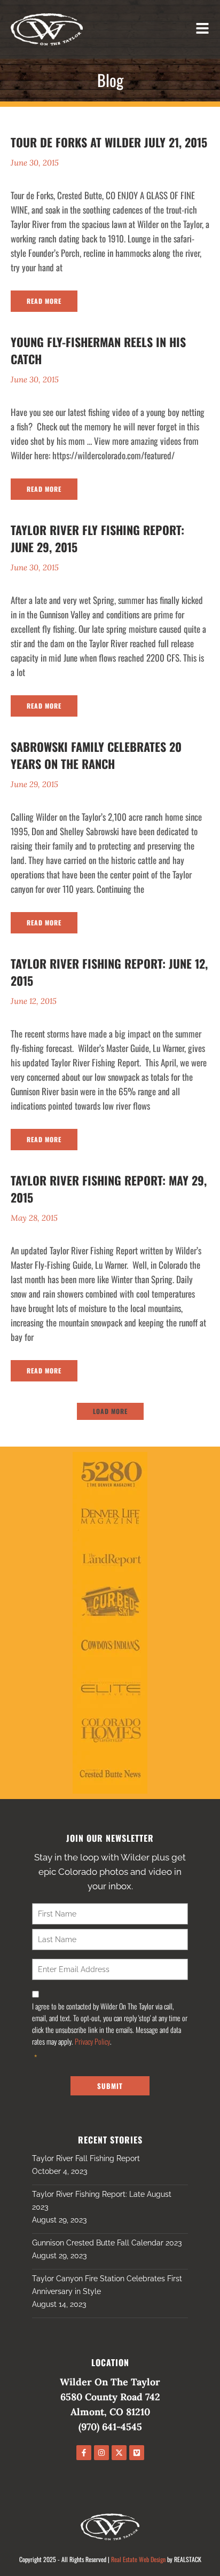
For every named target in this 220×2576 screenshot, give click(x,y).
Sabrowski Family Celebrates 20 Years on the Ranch (96, 755)
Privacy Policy (92, 2041)
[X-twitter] (119, 2453)
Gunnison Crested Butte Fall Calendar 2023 (107, 2243)
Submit (110, 2086)
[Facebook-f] (84, 2453)
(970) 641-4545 (110, 2427)
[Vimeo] (137, 2453)
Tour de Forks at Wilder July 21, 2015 (109, 142)
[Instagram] (101, 2453)
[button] (110, 1411)
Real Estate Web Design (138, 2559)
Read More (44, 301)
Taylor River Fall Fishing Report (86, 2158)
